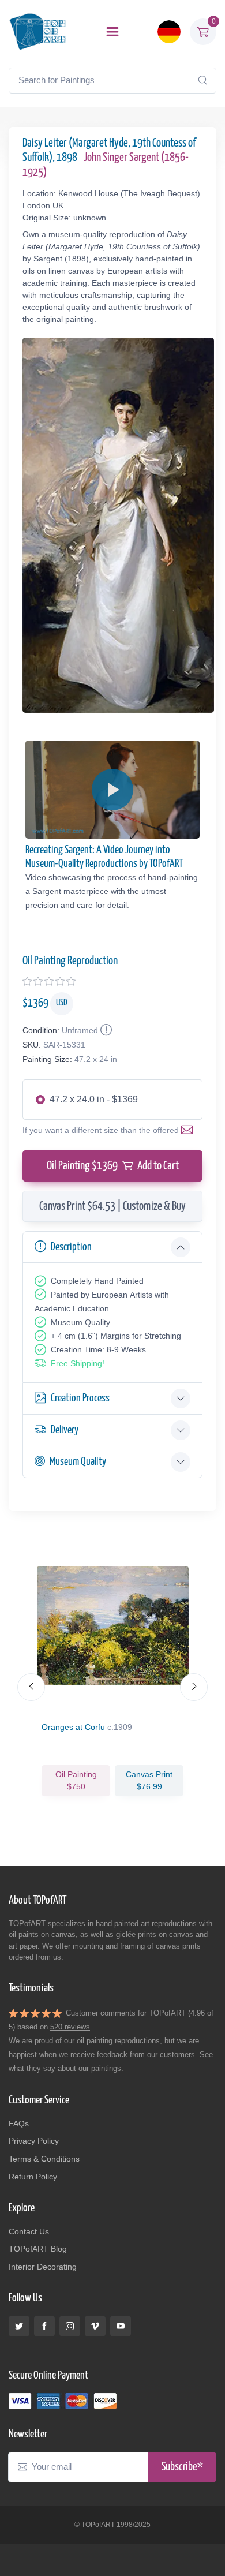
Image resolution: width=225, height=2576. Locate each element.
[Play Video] (112, 790)
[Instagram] (70, 2326)
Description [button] (71, 1247)
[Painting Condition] (105, 1030)
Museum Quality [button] (78, 1462)
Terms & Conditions (44, 2159)
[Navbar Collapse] (112, 32)
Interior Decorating (43, 2267)
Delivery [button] (65, 1430)
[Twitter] (19, 2326)
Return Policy (33, 2177)
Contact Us (29, 2231)
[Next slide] (194, 1687)
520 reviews (70, 2027)
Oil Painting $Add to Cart (113, 1166)
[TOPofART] (37, 31)
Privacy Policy (34, 2141)
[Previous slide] (31, 1687)
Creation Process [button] (80, 1398)
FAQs (19, 2123)
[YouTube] (121, 2326)
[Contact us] (189, 1130)
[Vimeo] (95, 2326)
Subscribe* (182, 2467)
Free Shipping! (78, 1363)
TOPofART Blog (38, 2249)
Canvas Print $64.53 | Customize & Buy (112, 1206)
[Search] (202, 80)
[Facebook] (44, 2326)
